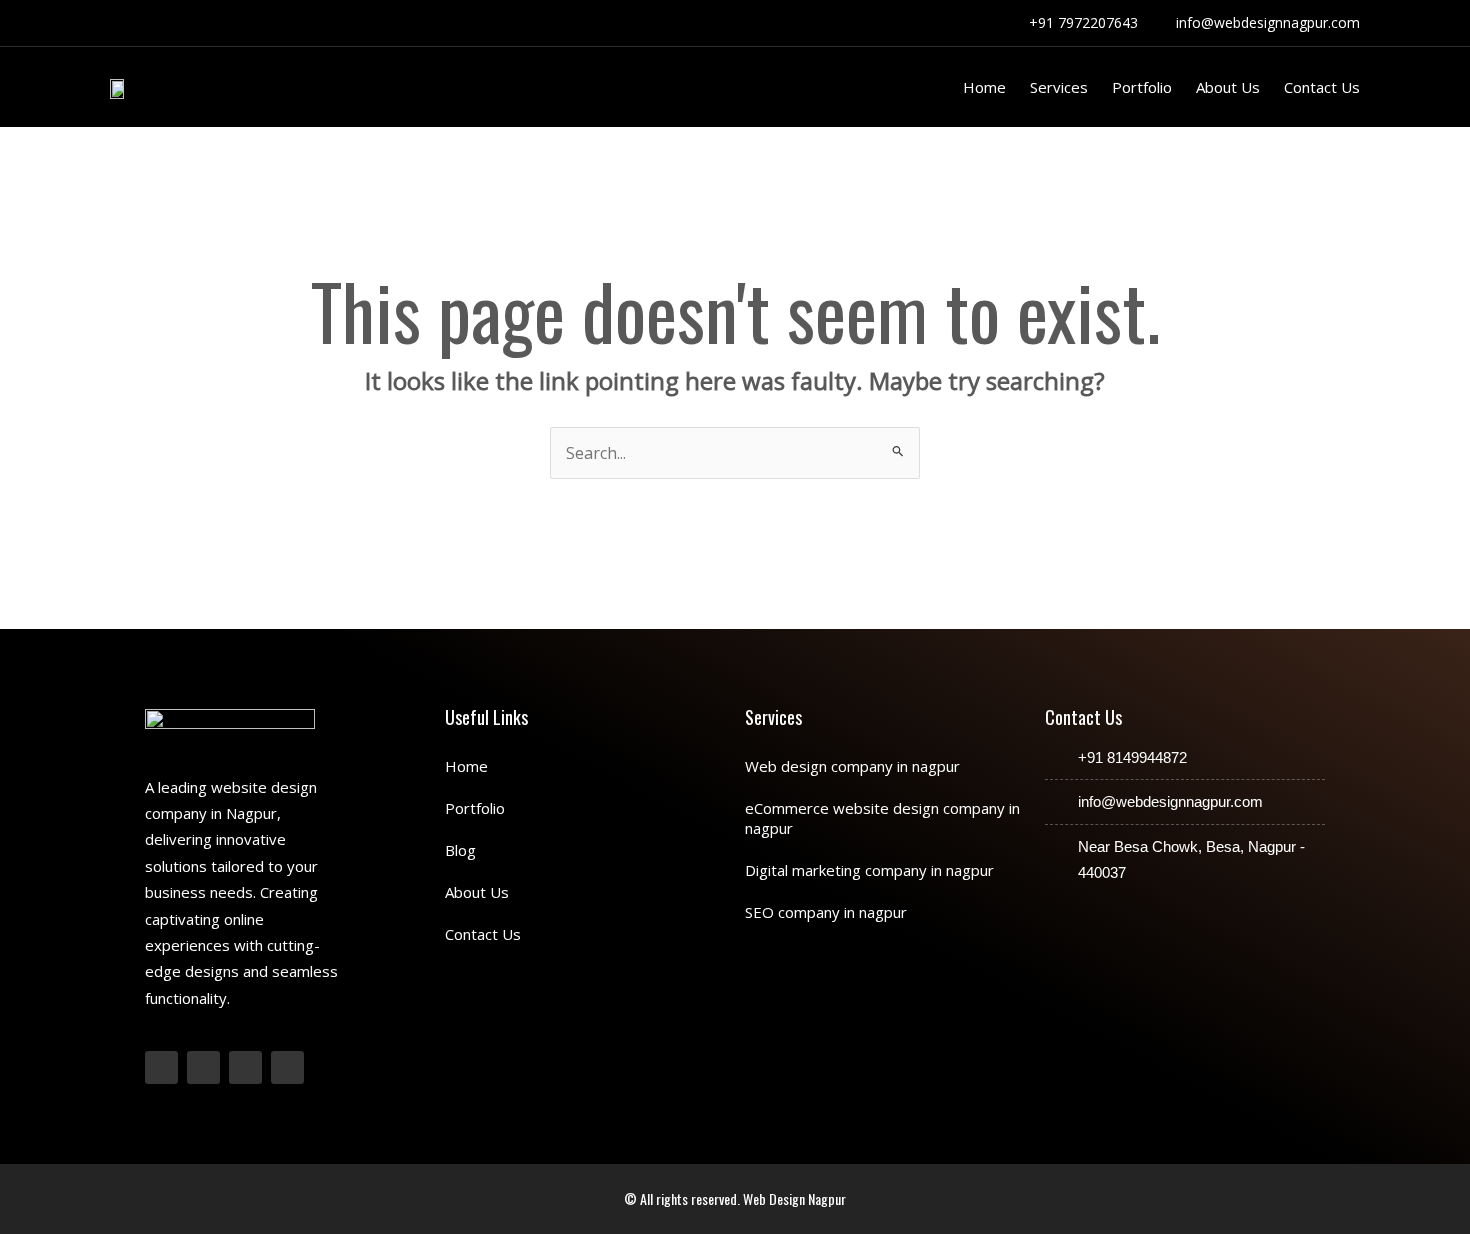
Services (1059, 87)
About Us (1228, 87)
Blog (460, 850)
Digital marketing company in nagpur (869, 870)
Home (984, 87)
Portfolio (1142, 87)
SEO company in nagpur (826, 912)
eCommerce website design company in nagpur (882, 818)
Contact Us (1322, 87)
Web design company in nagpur (852, 766)
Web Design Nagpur (794, 1198)
